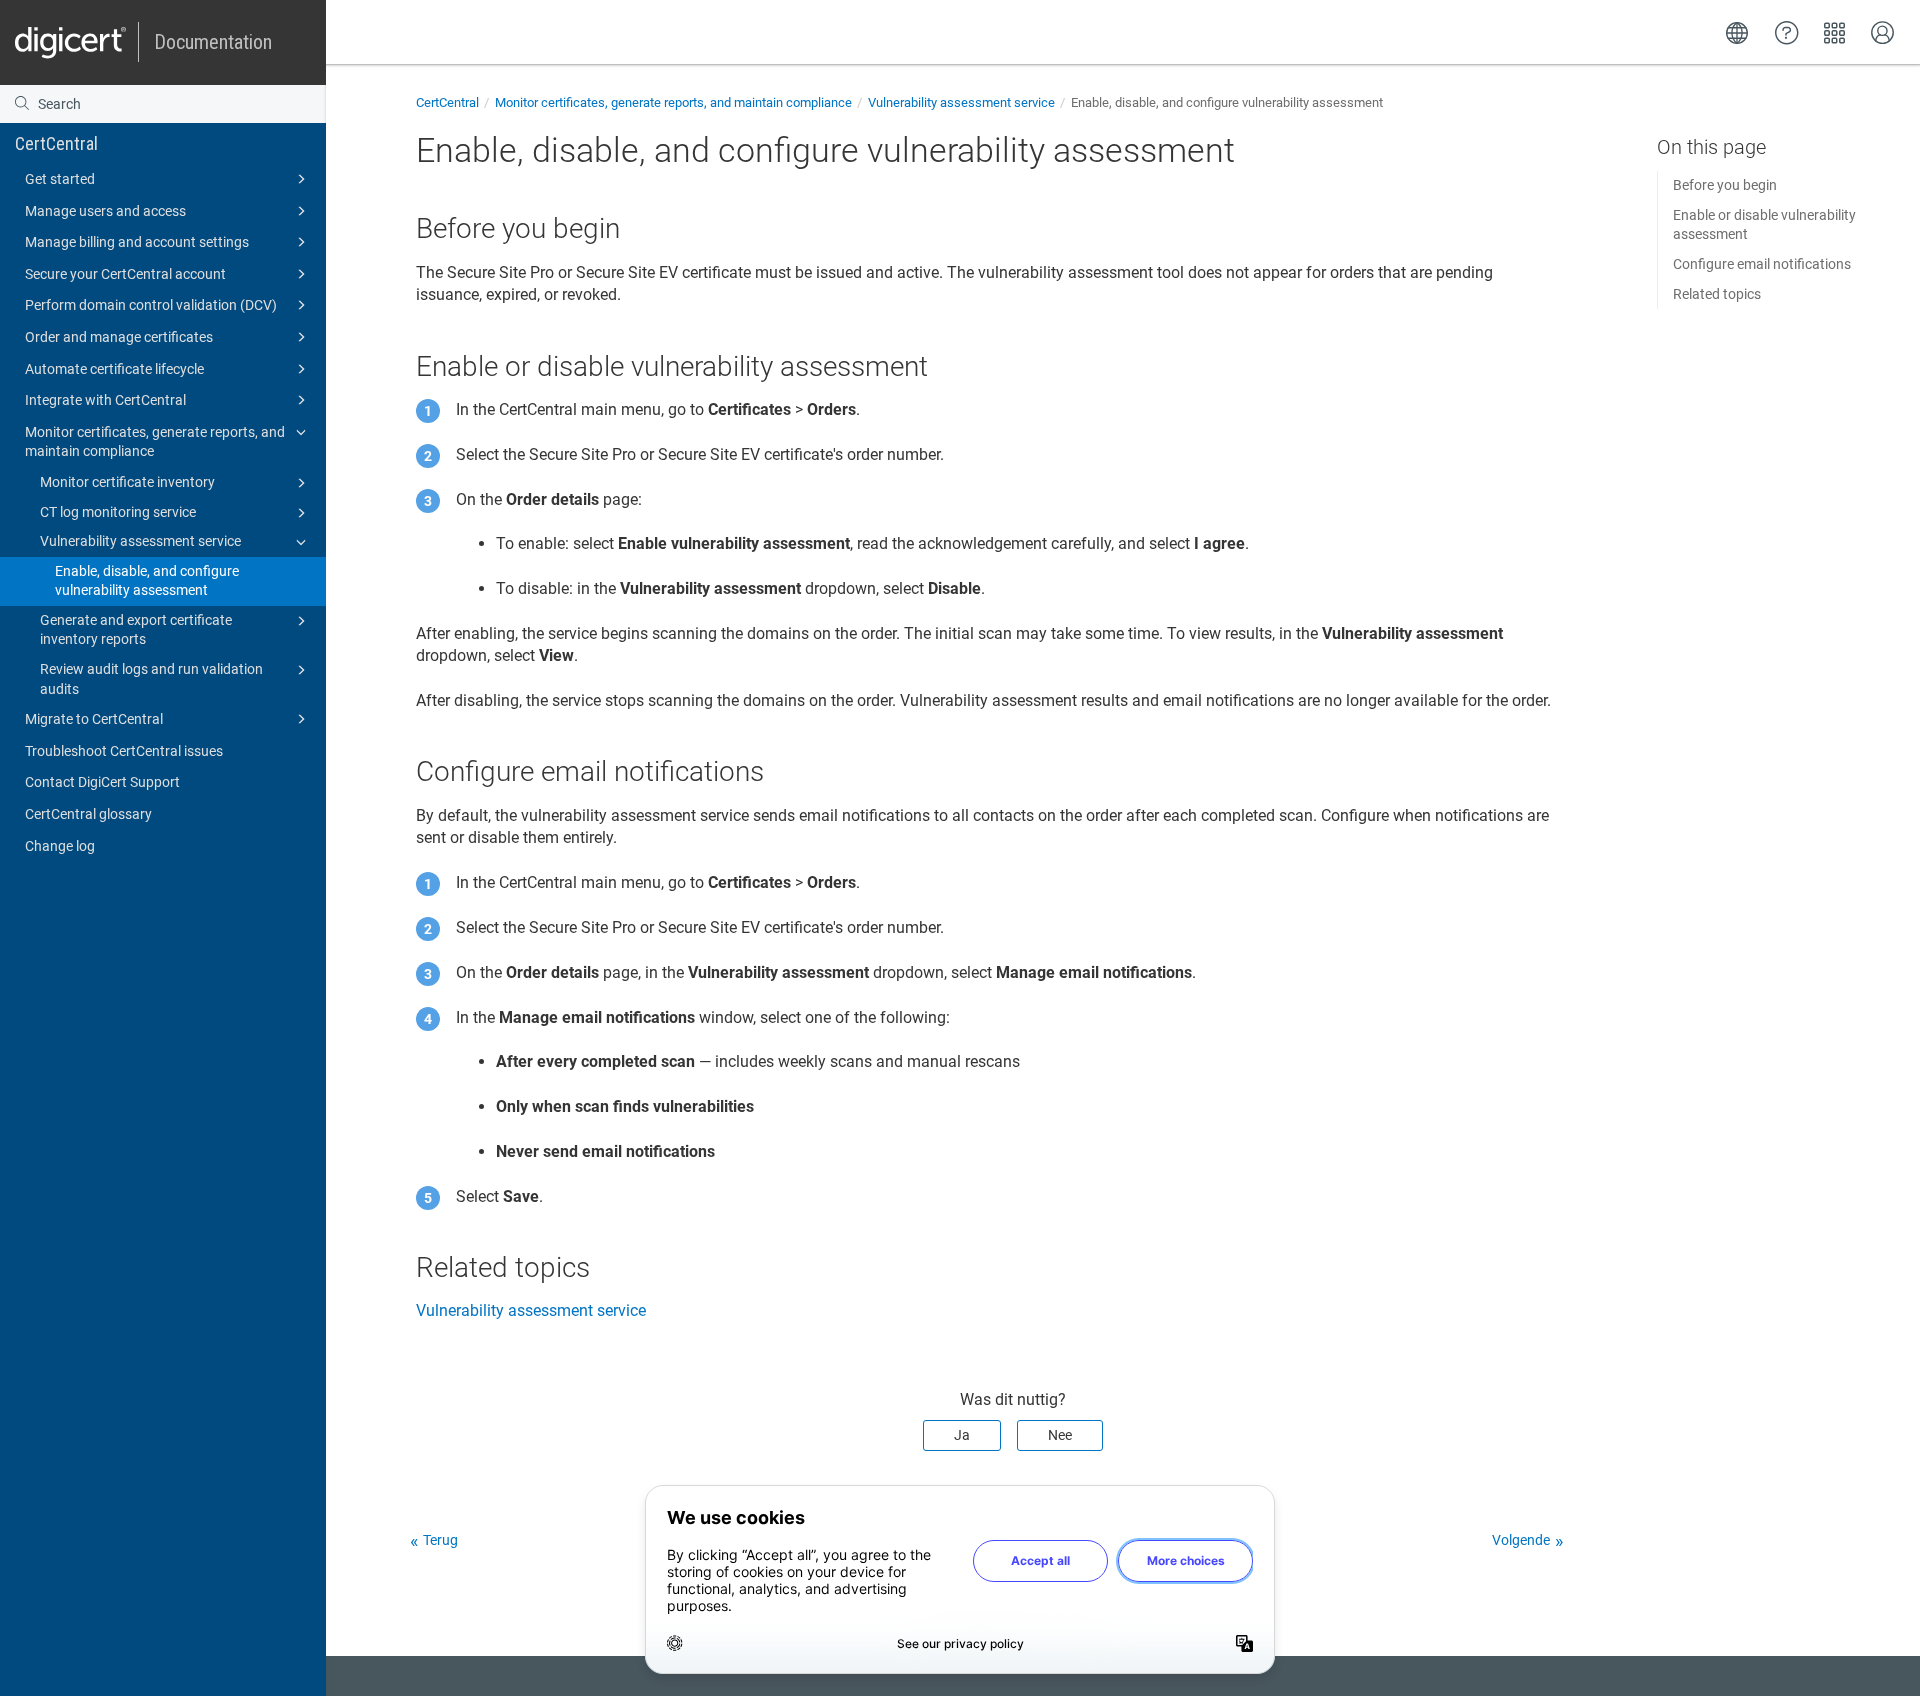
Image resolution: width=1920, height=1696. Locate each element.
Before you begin (1725, 185)
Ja (962, 1435)
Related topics (1717, 294)
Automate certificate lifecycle (114, 369)
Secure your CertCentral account (125, 274)
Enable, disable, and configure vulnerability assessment (147, 581)
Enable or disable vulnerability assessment (1764, 225)
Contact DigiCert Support (102, 782)
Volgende (1521, 1540)
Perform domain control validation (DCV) (151, 305)
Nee (1060, 1435)
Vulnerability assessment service (140, 541)
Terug (440, 1540)
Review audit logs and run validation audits (151, 679)
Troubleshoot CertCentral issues (124, 751)
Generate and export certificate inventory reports (136, 630)
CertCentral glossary (88, 814)
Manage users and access (105, 211)
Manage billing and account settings (137, 242)
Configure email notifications (1762, 264)
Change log (60, 846)
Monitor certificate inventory (127, 482)
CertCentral (56, 143)
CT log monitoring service (118, 512)
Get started (60, 179)
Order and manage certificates (119, 337)
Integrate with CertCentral (105, 400)
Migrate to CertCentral (94, 719)
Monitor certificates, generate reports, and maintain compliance (155, 442)
